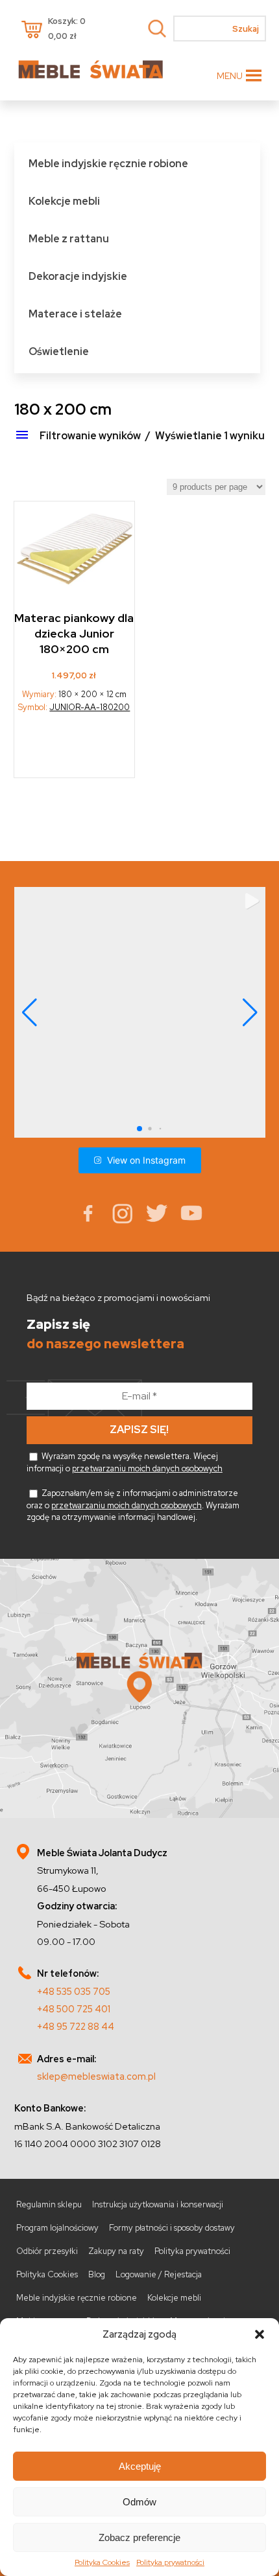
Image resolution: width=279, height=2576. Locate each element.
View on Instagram (146, 1160)
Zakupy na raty (116, 2251)
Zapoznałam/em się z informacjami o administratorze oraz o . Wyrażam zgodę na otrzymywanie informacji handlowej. (133, 1505)
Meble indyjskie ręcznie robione (108, 164)
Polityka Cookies (102, 2562)
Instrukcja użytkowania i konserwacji (158, 2204)
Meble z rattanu (69, 239)
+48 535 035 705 (74, 1991)
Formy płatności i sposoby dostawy (172, 2228)
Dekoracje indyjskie (78, 276)
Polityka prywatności (170, 2562)
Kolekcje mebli (64, 201)
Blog (97, 2274)
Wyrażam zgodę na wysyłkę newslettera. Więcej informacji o (125, 1462)
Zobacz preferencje (139, 2537)
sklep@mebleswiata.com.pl (96, 2076)
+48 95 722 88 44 (76, 2026)
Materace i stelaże (75, 314)
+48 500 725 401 (74, 2009)
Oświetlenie (59, 351)
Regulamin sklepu (49, 2204)
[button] (260, 2334)
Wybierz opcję (75, 750)
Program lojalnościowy (57, 2228)
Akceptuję (140, 2466)
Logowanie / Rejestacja (159, 2274)
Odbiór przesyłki (47, 2251)
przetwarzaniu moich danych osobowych (147, 1468)
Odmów (139, 2502)
